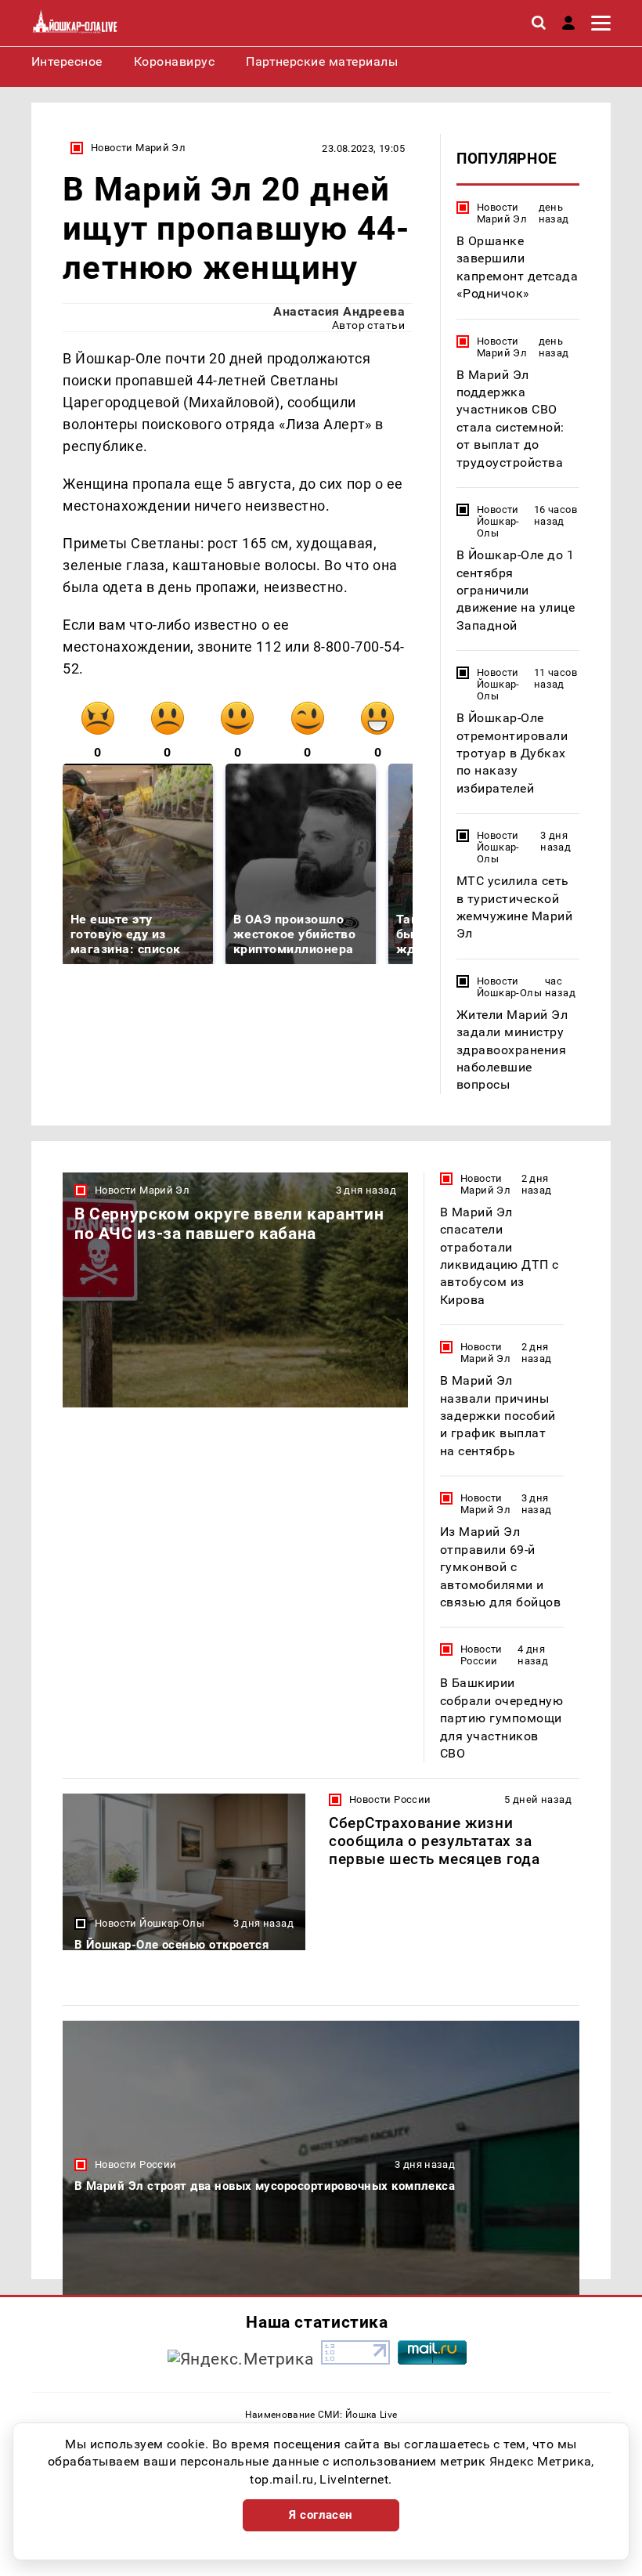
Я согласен (321, 2515)
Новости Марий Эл (138, 148)
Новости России (481, 1655)
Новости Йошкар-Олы (498, 521)
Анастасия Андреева (339, 311)
